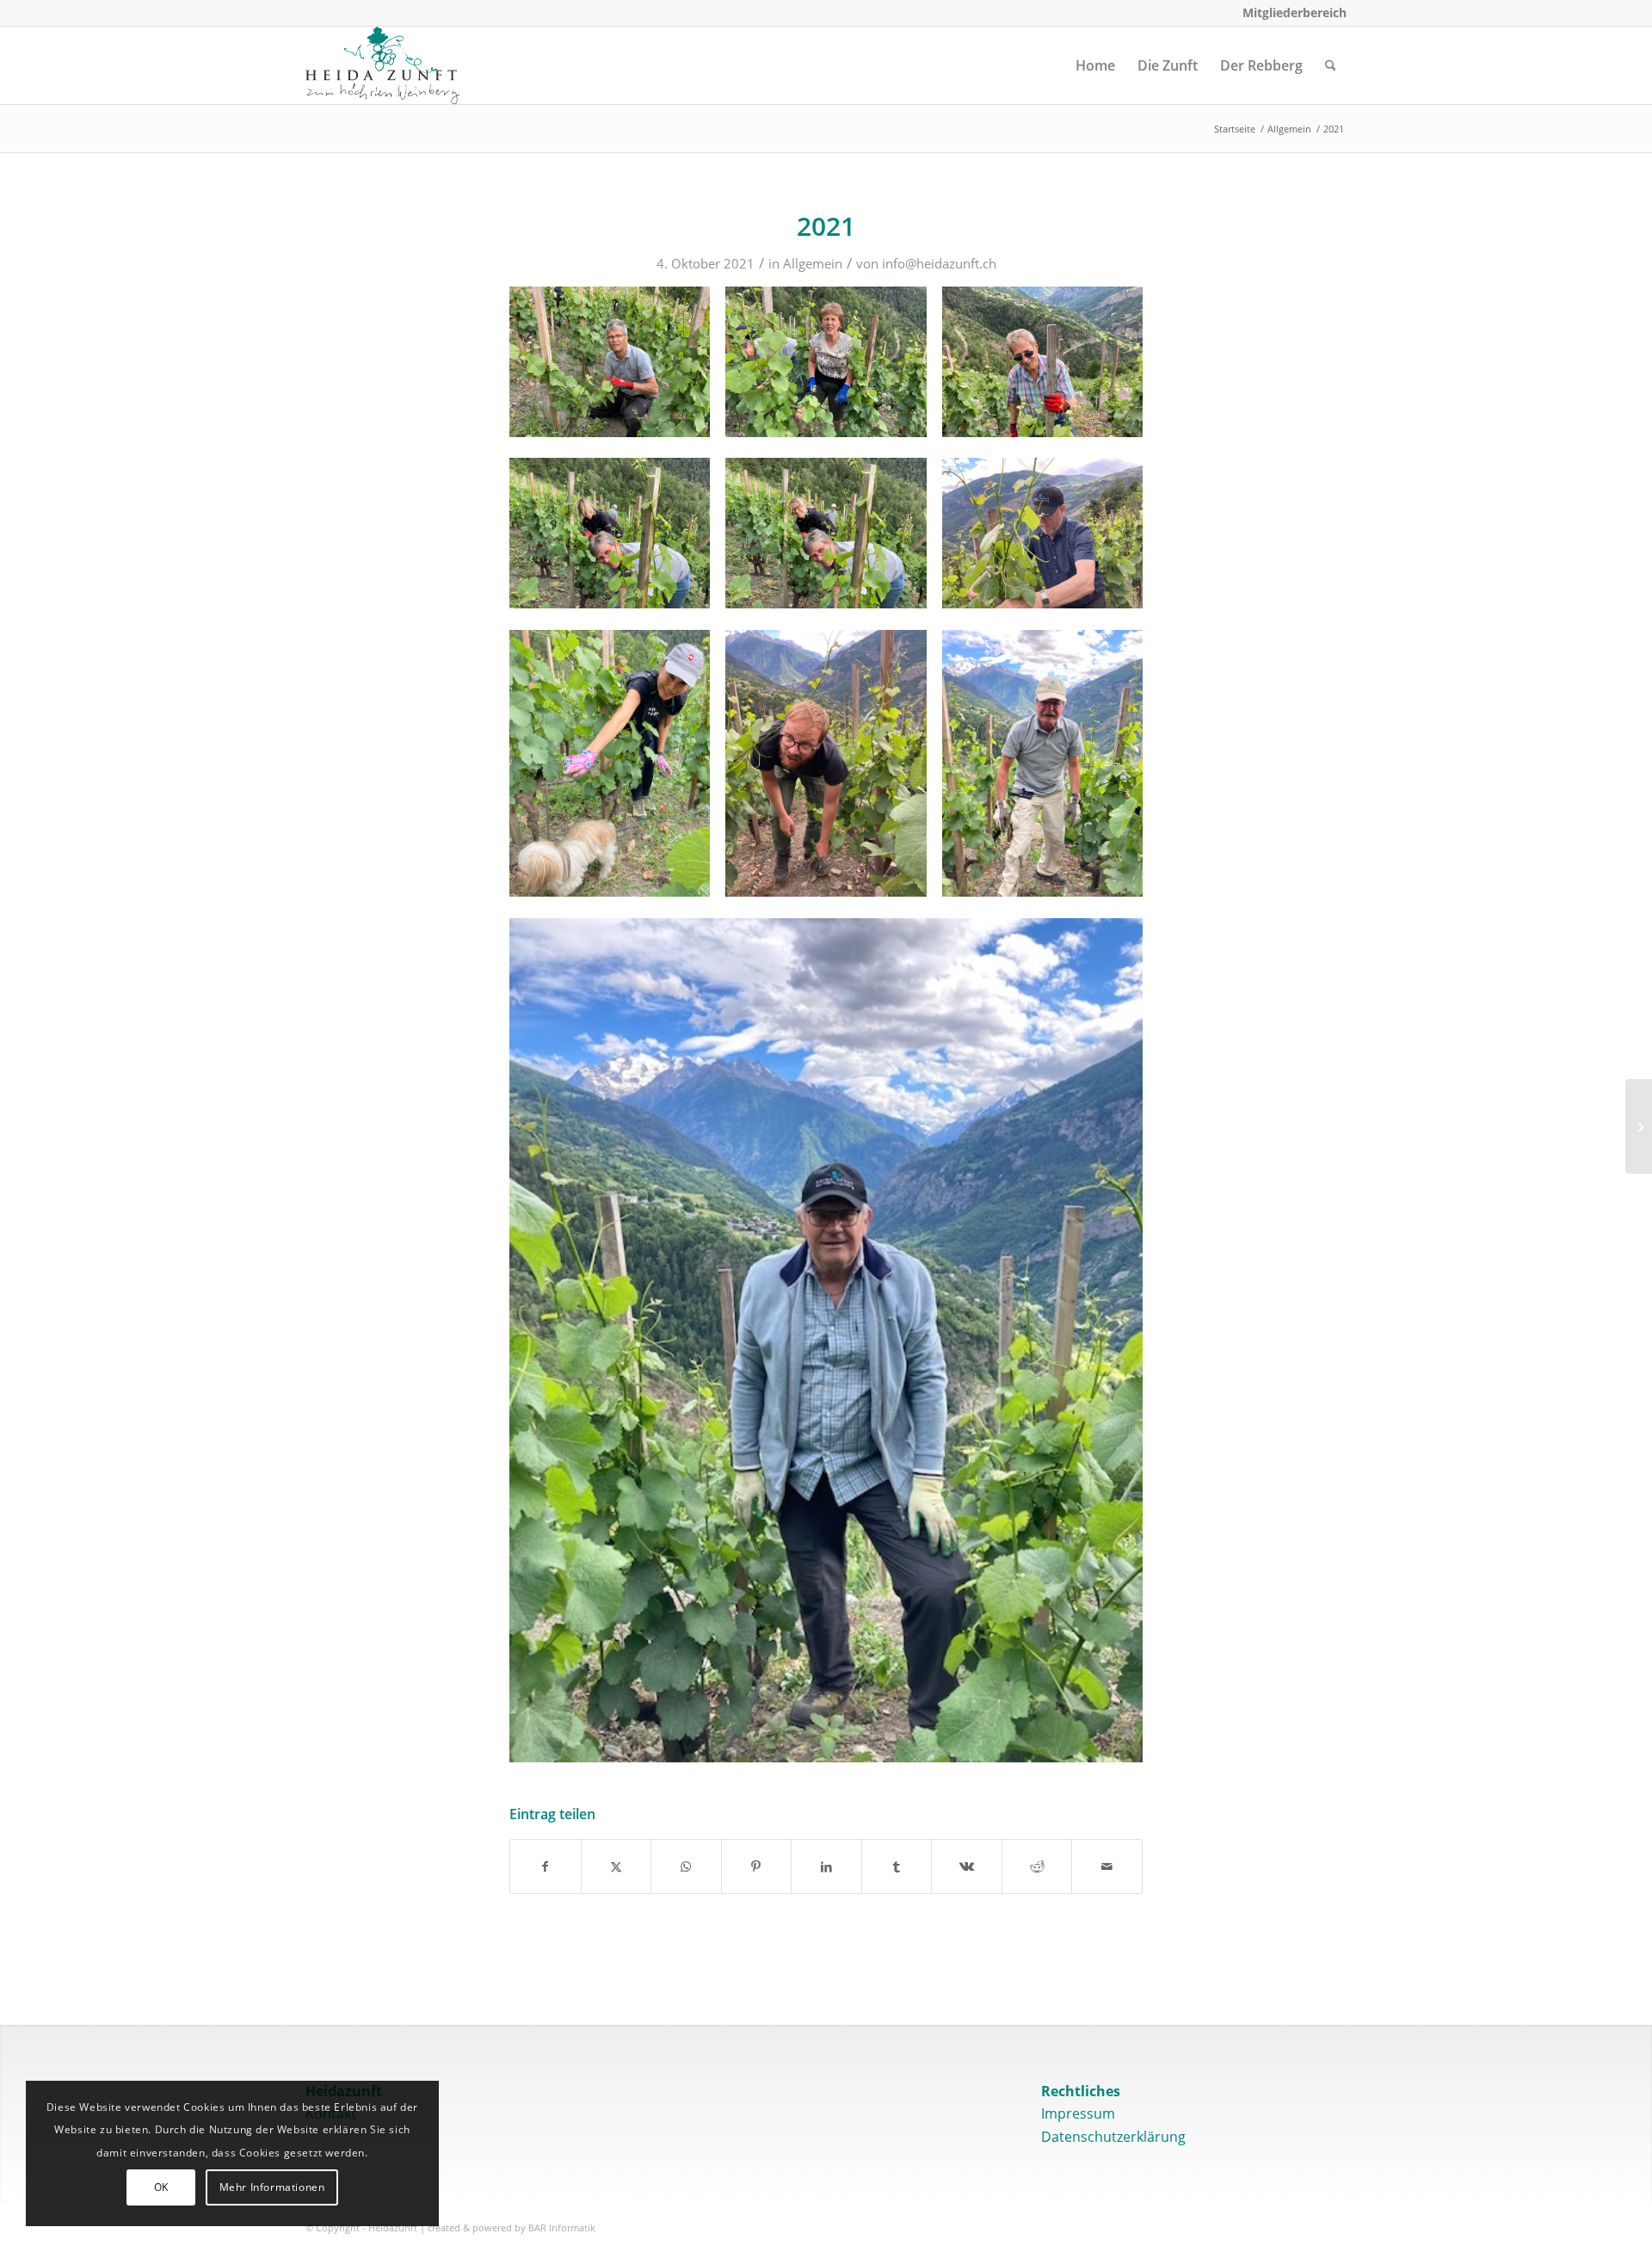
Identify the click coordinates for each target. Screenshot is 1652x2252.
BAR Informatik (562, 2227)
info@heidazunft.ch (939, 263)
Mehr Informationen (272, 2187)
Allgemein (813, 263)
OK (161, 2187)
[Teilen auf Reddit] (1037, 1866)
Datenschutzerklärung (1113, 2137)
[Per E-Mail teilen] (1107, 1866)
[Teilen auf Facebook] (546, 1866)
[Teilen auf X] (616, 1866)
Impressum (1078, 2113)
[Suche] (1331, 65)
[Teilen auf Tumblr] (897, 1866)
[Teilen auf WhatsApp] (686, 1866)
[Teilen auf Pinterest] (757, 1866)
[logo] (382, 65)
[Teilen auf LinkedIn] (826, 1866)
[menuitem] (1290, 13)
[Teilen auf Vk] (967, 1866)
